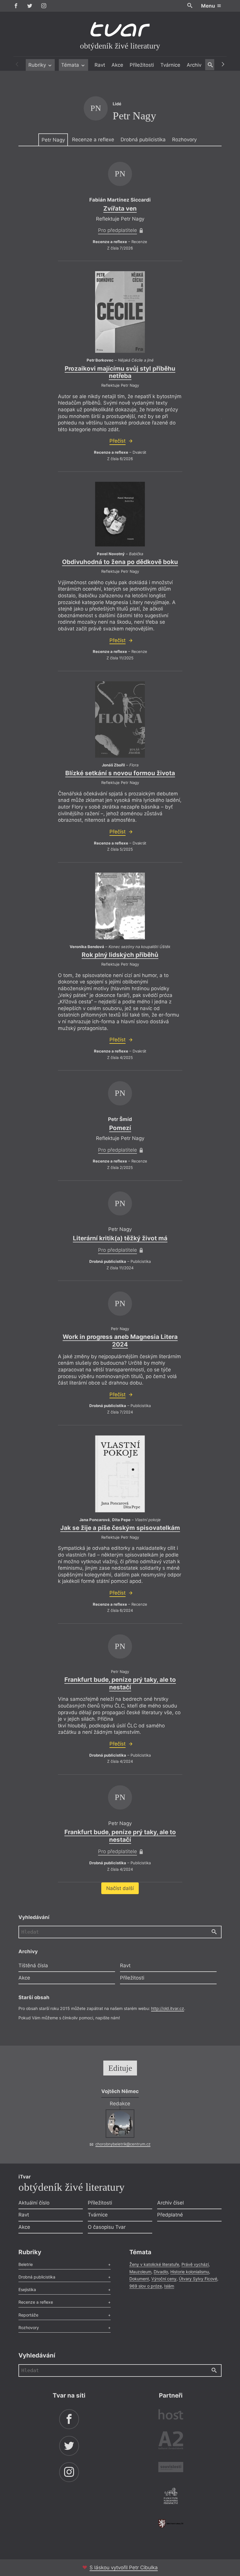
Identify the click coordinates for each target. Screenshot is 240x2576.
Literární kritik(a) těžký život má (120, 1238)
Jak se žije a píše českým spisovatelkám (120, 1528)
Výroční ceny (164, 2279)
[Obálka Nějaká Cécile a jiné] (120, 312)
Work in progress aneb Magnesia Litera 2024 (120, 1341)
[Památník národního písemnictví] (171, 2497)
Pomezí (120, 1128)
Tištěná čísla (33, 1965)
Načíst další (120, 1888)
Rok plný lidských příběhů (120, 955)
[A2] (171, 2442)
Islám (169, 2286)
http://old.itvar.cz (168, 2008)
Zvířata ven (120, 208)
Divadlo (161, 2272)
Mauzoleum (140, 2272)
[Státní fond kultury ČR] (171, 2523)
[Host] (171, 2415)
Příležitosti (142, 65)
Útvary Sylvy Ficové (198, 2279)
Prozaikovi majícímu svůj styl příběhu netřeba (120, 372)
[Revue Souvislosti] (171, 2468)
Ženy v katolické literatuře (154, 2264)
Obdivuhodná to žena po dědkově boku (120, 562)
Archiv (194, 65)
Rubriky (38, 65)
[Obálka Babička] (120, 514)
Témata (71, 65)
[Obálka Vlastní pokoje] (120, 1474)
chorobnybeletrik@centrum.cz (123, 2144)
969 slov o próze (146, 2286)
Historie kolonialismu (190, 2272)
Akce (117, 65)
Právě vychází (195, 2264)
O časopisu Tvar (107, 2227)
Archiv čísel (170, 2203)
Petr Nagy (53, 140)
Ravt (100, 65)
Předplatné (170, 2215)
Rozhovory (184, 140)
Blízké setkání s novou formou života (120, 773)
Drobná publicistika (143, 140)
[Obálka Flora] (120, 720)
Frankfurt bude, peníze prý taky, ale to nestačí (120, 1683)
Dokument (139, 2279)
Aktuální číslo (34, 2203)
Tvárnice (170, 65)
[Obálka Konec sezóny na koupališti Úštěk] (120, 906)
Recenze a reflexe (93, 140)
